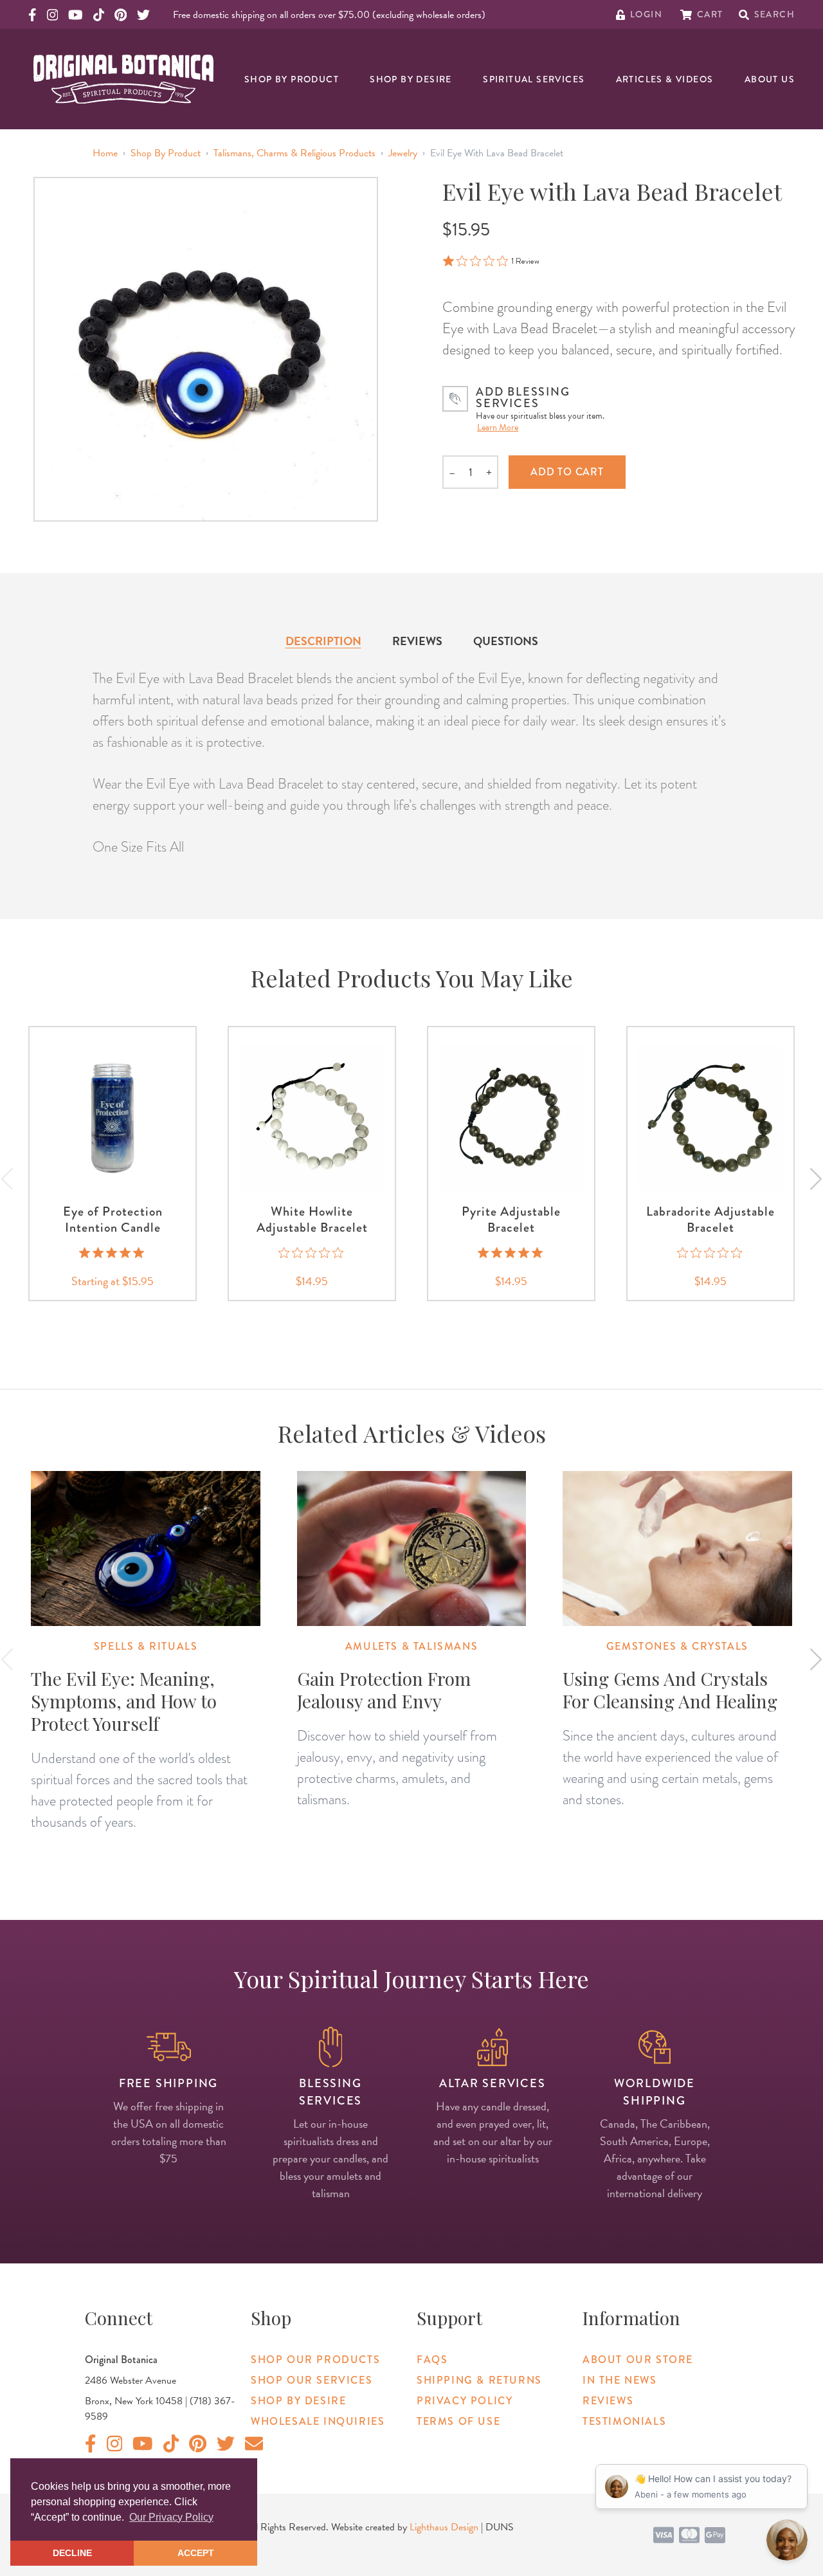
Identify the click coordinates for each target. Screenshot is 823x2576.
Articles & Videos (665, 79)
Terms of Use (458, 2421)
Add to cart (567, 472)
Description (323, 641)
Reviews (417, 641)
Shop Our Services (312, 2380)
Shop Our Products (315, 2360)
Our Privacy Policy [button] (171, 2517)
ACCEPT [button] (196, 2553)
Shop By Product (292, 79)
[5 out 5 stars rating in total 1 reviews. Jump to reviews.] (511, 1252)
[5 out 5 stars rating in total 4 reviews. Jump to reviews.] (113, 1252)
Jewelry (403, 153)
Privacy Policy (465, 2401)
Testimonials (624, 2421)
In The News (620, 2380)
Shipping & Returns (479, 2380)
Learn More (498, 427)
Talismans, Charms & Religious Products (294, 153)
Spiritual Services (534, 79)
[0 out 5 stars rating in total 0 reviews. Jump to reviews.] (312, 1252)
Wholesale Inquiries (318, 2421)
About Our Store (638, 2360)
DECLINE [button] (72, 2553)
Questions (506, 641)
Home (105, 153)
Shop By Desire (411, 79)
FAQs (432, 2360)
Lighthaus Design (444, 2527)
